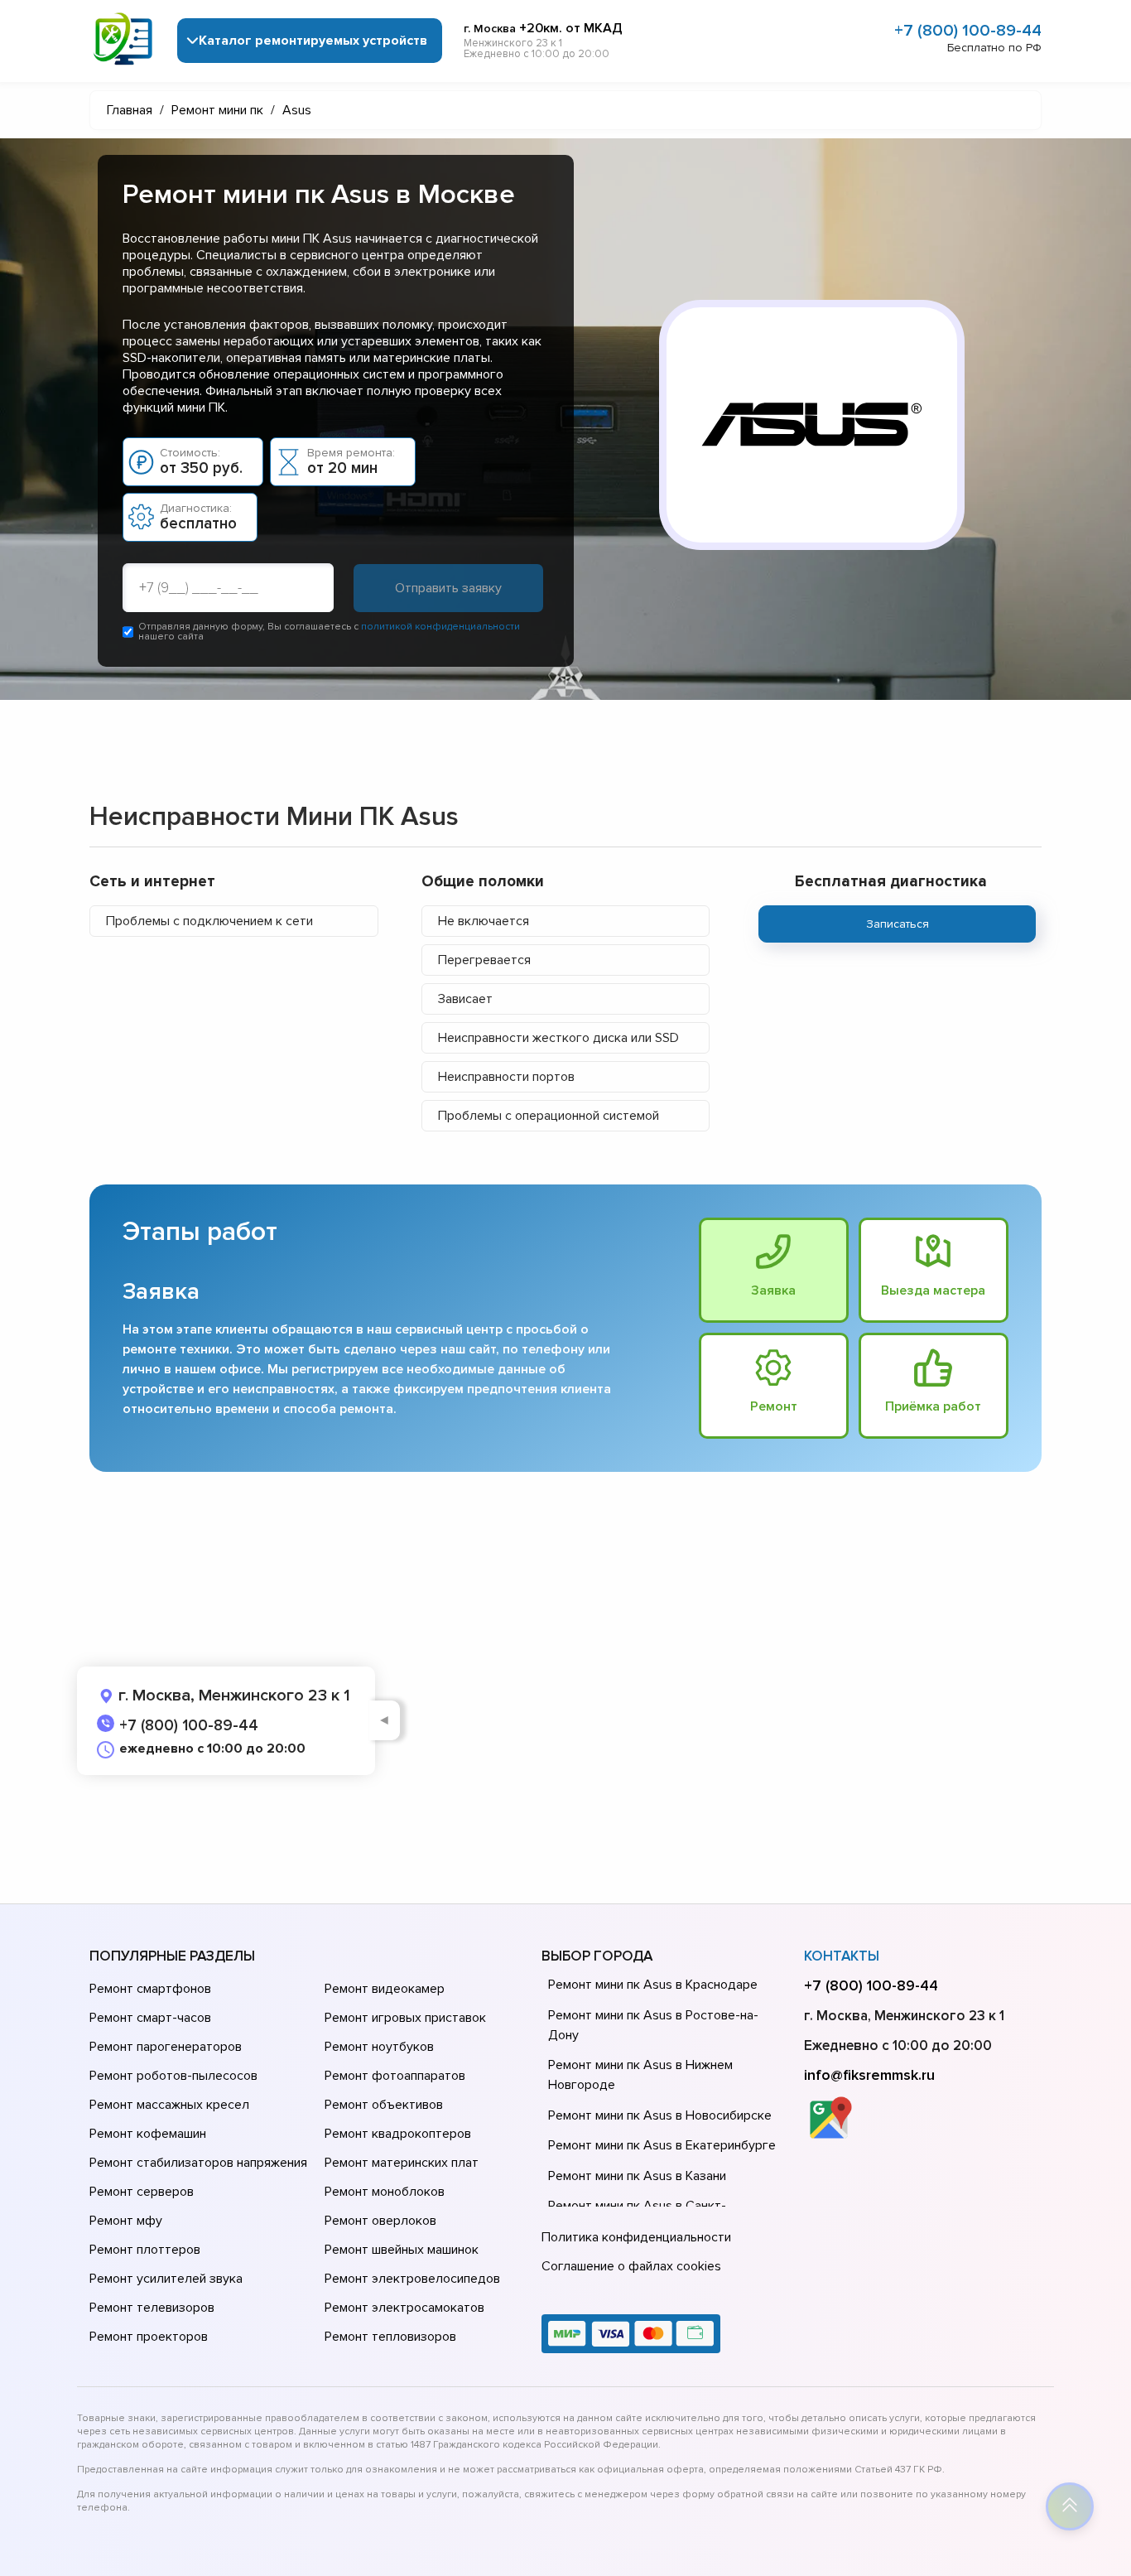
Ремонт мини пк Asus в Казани (637, 2176)
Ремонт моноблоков (385, 2192)
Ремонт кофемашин (148, 2134)
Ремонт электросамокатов (404, 2308)
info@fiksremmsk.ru (869, 2075)
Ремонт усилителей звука (166, 2279)
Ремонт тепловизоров (390, 2337)
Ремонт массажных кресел (169, 2105)
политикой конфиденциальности (440, 627)
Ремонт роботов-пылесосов (173, 2076)
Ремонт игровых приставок (405, 2018)
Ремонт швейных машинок (402, 2250)
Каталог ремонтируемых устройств (313, 41)
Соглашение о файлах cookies (631, 2266)
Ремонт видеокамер (385, 1989)
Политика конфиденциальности (636, 2237)
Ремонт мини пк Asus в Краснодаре (653, 1985)
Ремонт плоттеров (145, 2250)
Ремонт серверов (142, 2192)
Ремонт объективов (384, 2105)
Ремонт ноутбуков (379, 2047)
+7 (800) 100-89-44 (968, 31)
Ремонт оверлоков (380, 2221)
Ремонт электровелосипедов (412, 2279)
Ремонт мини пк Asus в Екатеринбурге (662, 2145)
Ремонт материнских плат (402, 2163)
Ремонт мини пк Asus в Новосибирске (660, 2115)
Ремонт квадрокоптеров (398, 2134)
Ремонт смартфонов (150, 1989)
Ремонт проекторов (149, 2337)
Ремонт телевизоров (152, 2308)
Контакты (842, 1956)
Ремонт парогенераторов (166, 2047)
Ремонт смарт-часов (150, 2018)
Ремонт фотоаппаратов (395, 2076)
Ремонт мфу (126, 2221)
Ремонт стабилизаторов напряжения (198, 2163)
